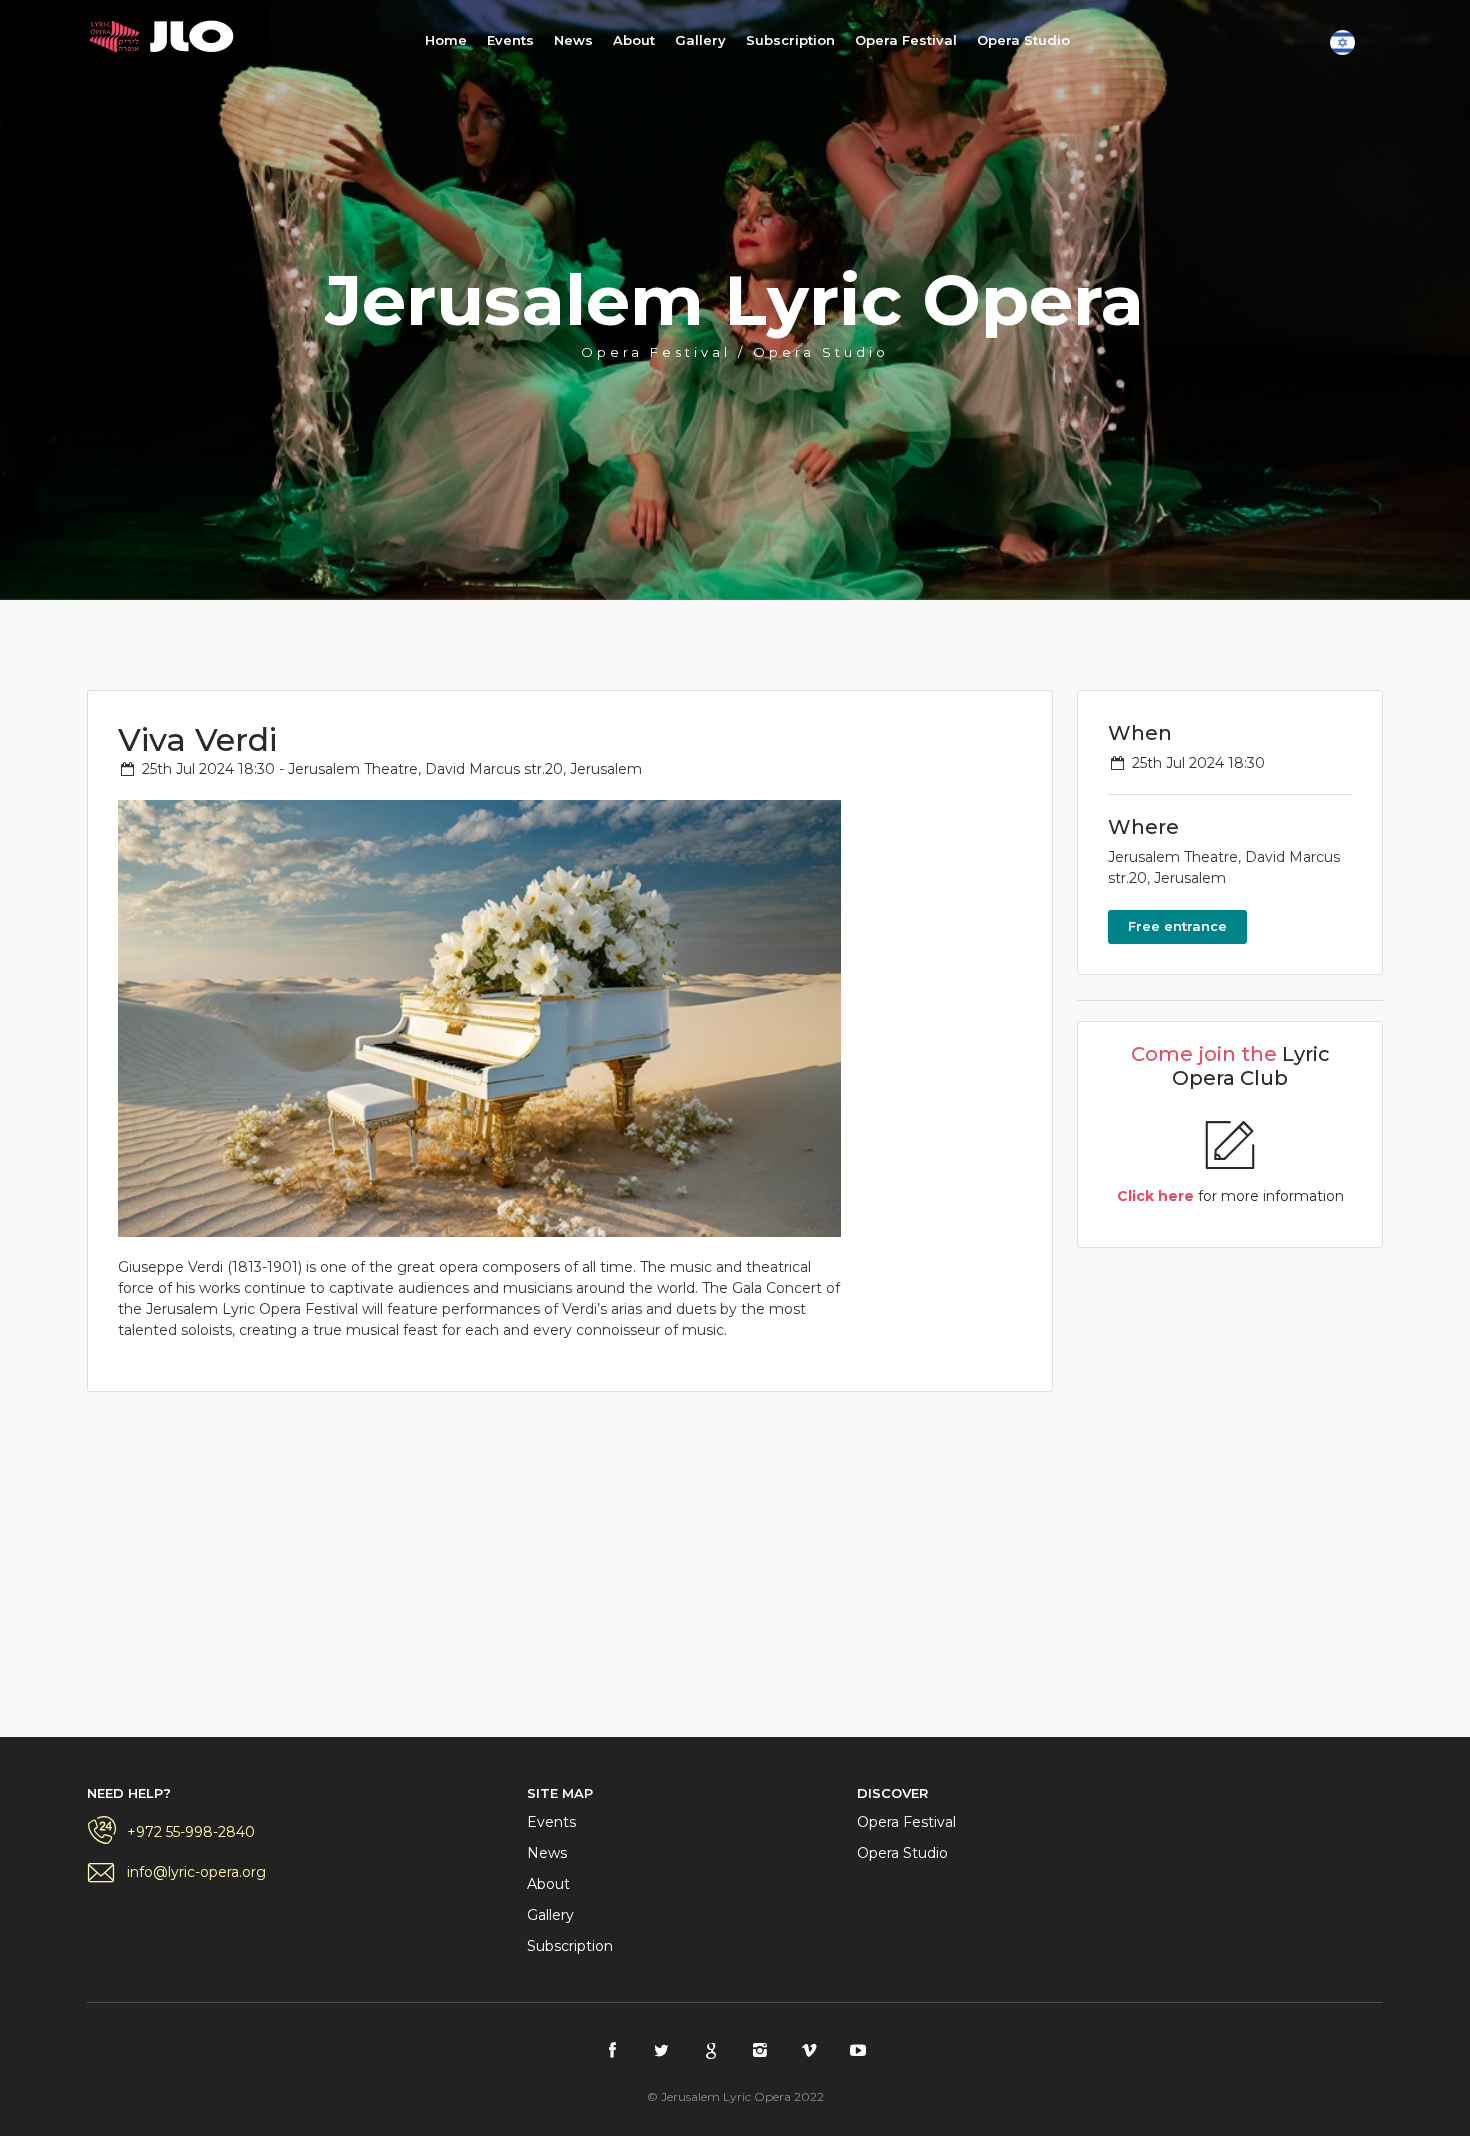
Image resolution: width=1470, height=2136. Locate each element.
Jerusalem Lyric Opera (167, 37)
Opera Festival (906, 40)
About (634, 40)
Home (446, 40)
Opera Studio (1023, 40)
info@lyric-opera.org (196, 1872)
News (573, 40)
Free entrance (1177, 926)
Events (510, 40)
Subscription (790, 40)
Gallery (700, 40)
